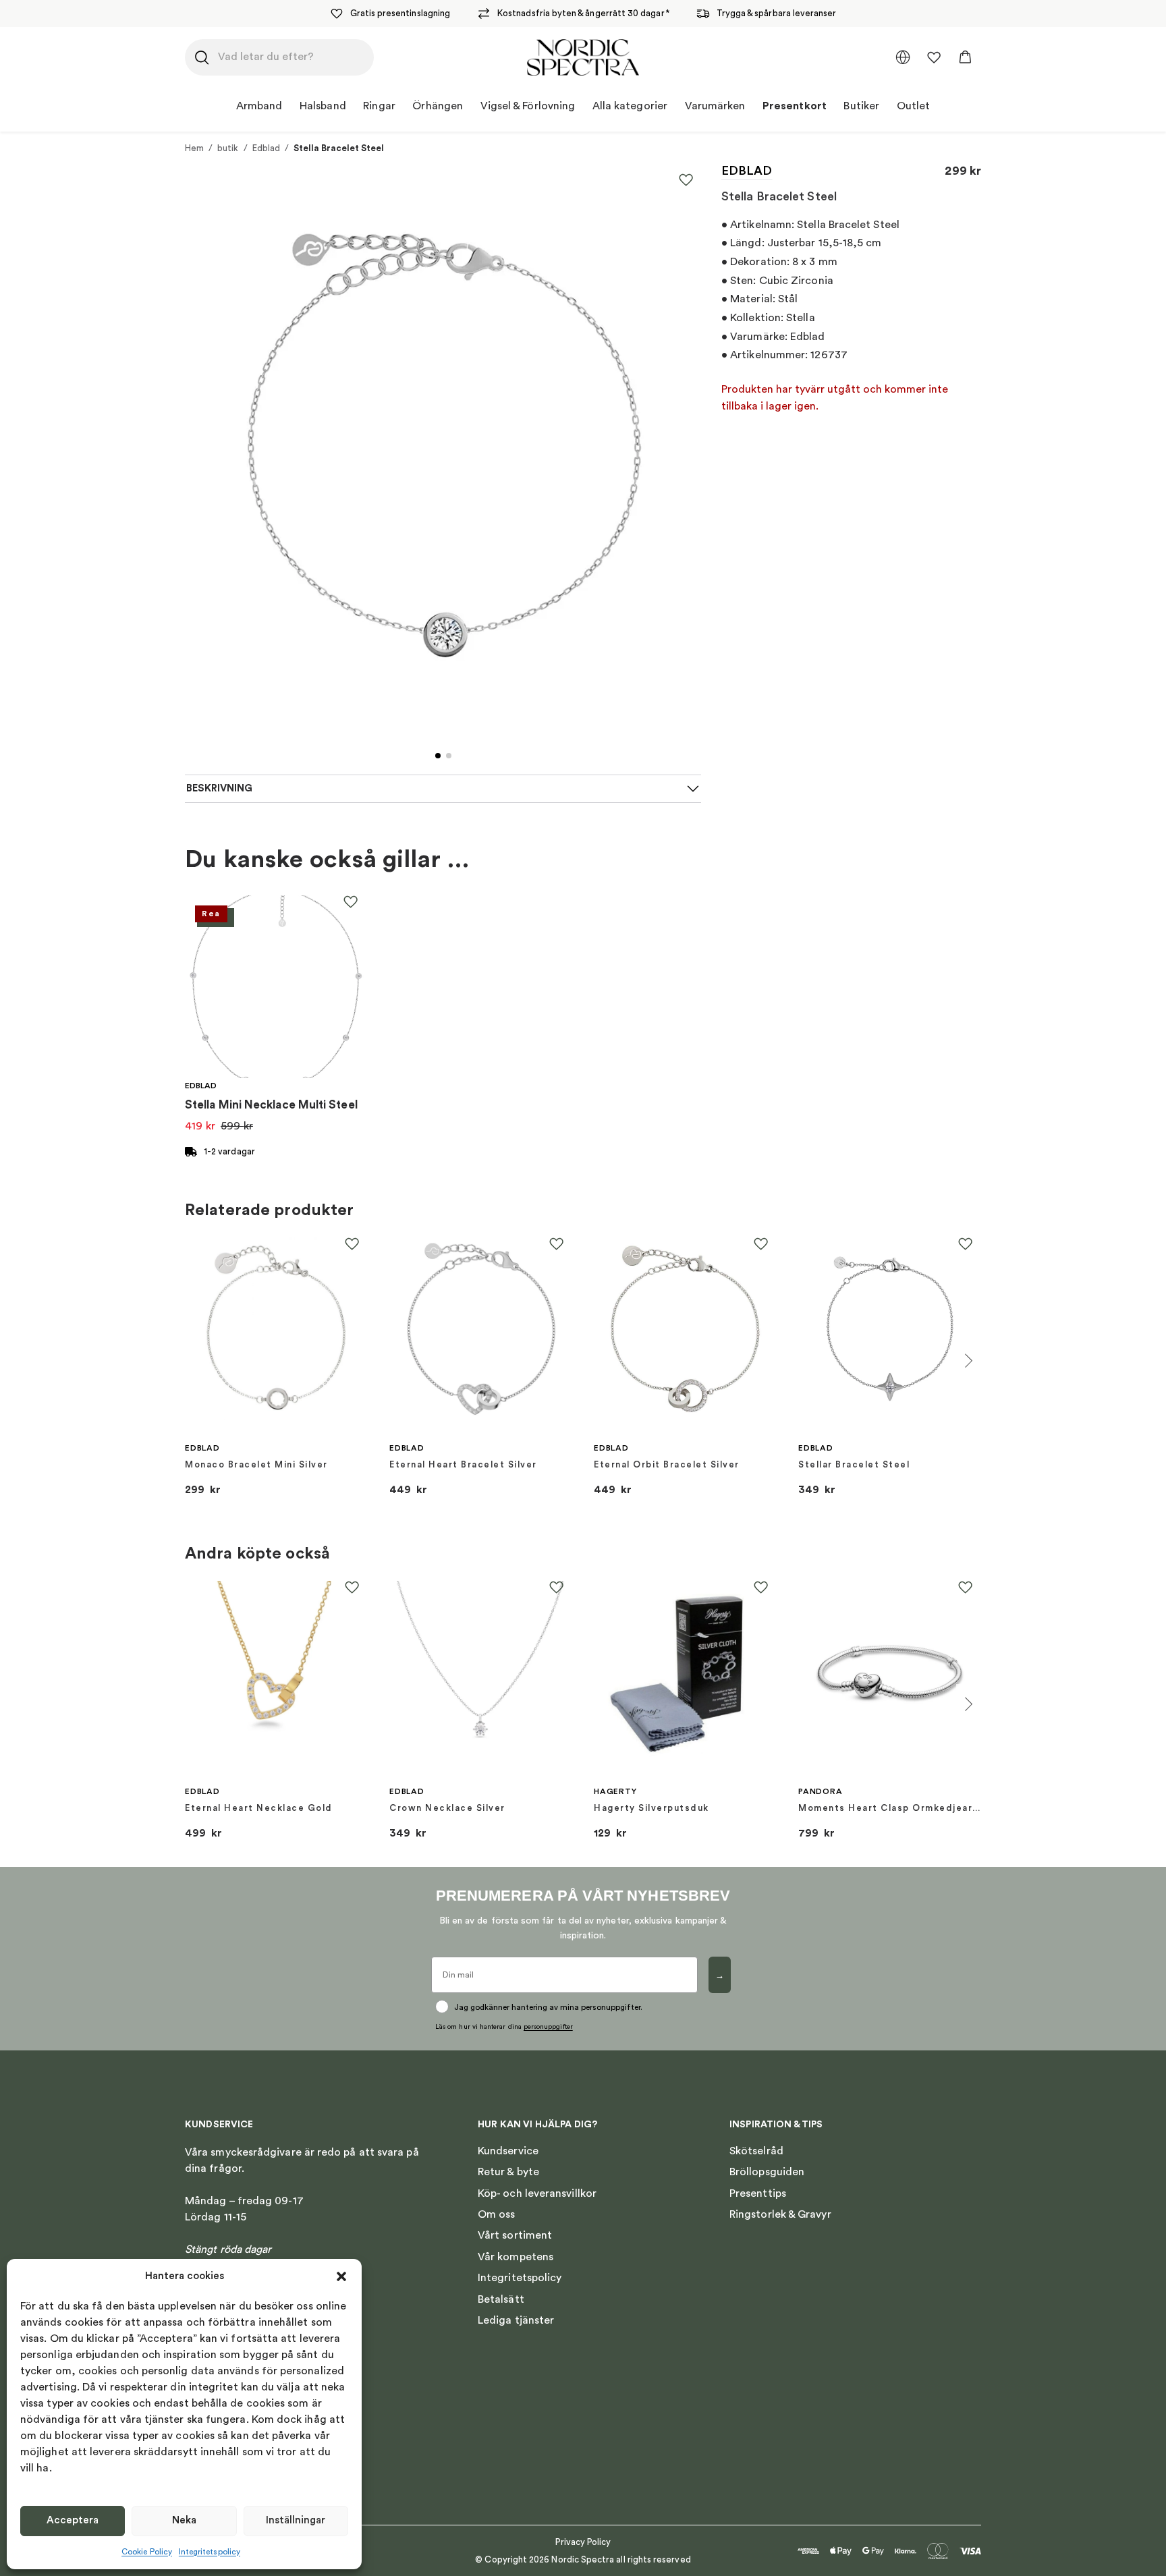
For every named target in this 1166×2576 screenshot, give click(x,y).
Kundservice (508, 2151)
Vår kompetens (516, 2257)
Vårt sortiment (515, 2235)
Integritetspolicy (210, 2552)
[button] (341, 2276)
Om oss (496, 2214)
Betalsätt (501, 2299)
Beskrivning (219, 788)
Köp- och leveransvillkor (537, 2193)
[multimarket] (903, 57)
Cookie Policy (147, 2552)
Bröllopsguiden (767, 2172)
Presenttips (758, 2193)
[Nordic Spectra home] (583, 57)
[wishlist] (934, 57)
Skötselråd (756, 2151)
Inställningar (296, 2520)
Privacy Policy (583, 2542)
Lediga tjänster (516, 2320)
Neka (184, 2520)
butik (228, 148)
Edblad (266, 148)
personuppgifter (548, 2027)
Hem (194, 148)
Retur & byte (508, 2172)
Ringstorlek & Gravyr (780, 2214)
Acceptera (73, 2520)
